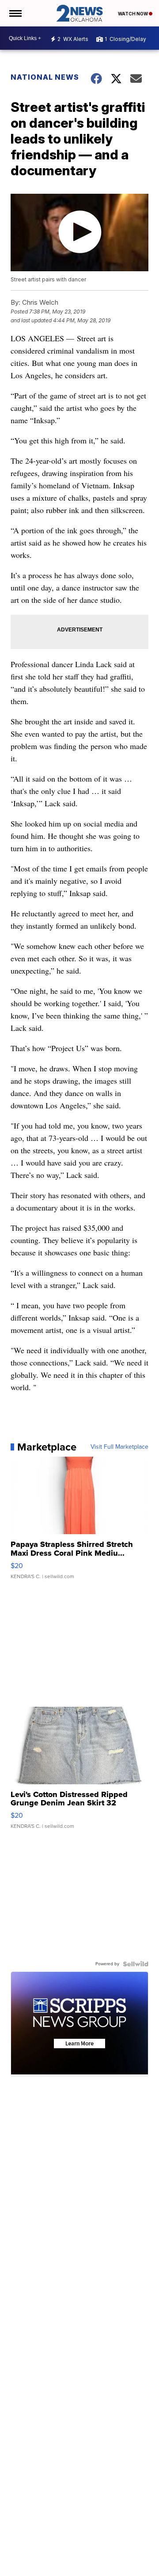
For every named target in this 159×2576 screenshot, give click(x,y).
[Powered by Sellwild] (136, 1964)
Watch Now (133, 14)
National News (45, 77)
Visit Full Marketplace (119, 1447)
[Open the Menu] (15, 13)
